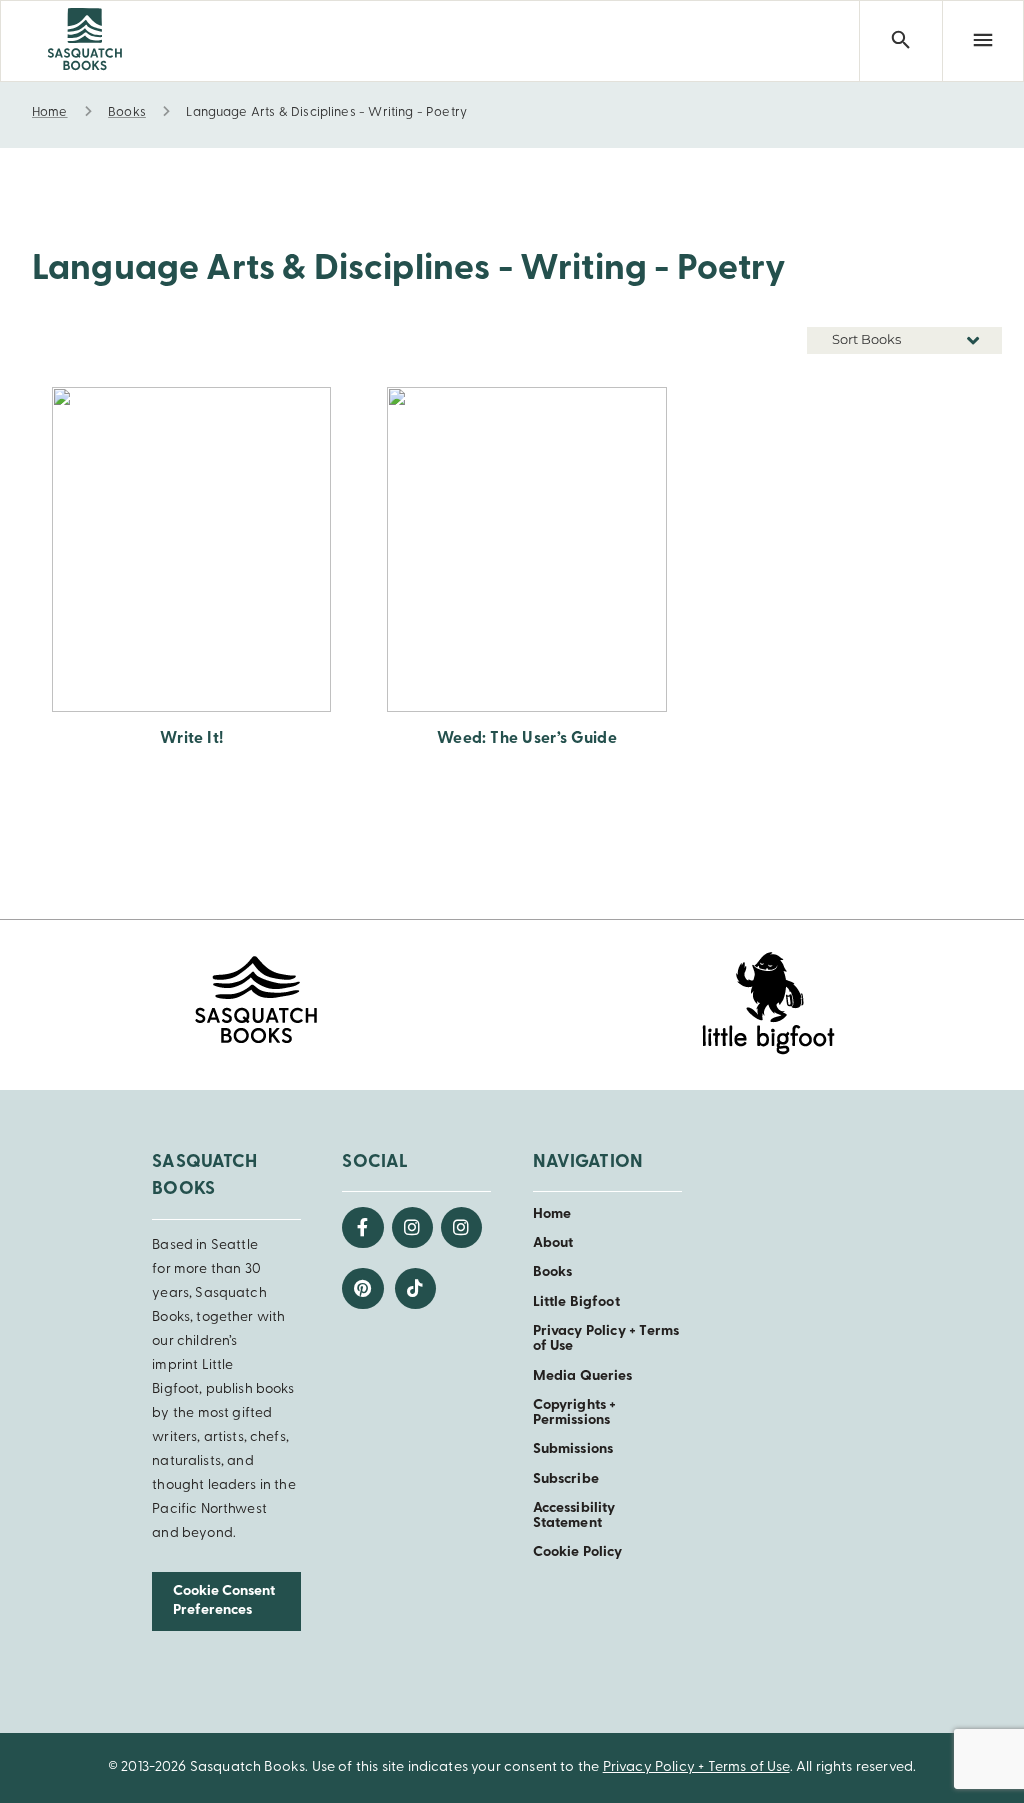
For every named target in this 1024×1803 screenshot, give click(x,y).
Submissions (573, 1449)
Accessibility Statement (574, 1516)
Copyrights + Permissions (575, 1413)
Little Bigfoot (576, 1302)
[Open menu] (983, 41)
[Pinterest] (362, 1288)
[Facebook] (362, 1227)
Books (553, 1272)
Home (552, 1214)
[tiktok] (415, 1288)
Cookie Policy (578, 1552)
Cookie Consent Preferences (224, 1601)
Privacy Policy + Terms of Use (696, 1767)
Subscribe (566, 1479)
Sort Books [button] (868, 339)
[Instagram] (412, 1227)
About (553, 1243)
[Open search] (900, 41)
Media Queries (583, 1376)
